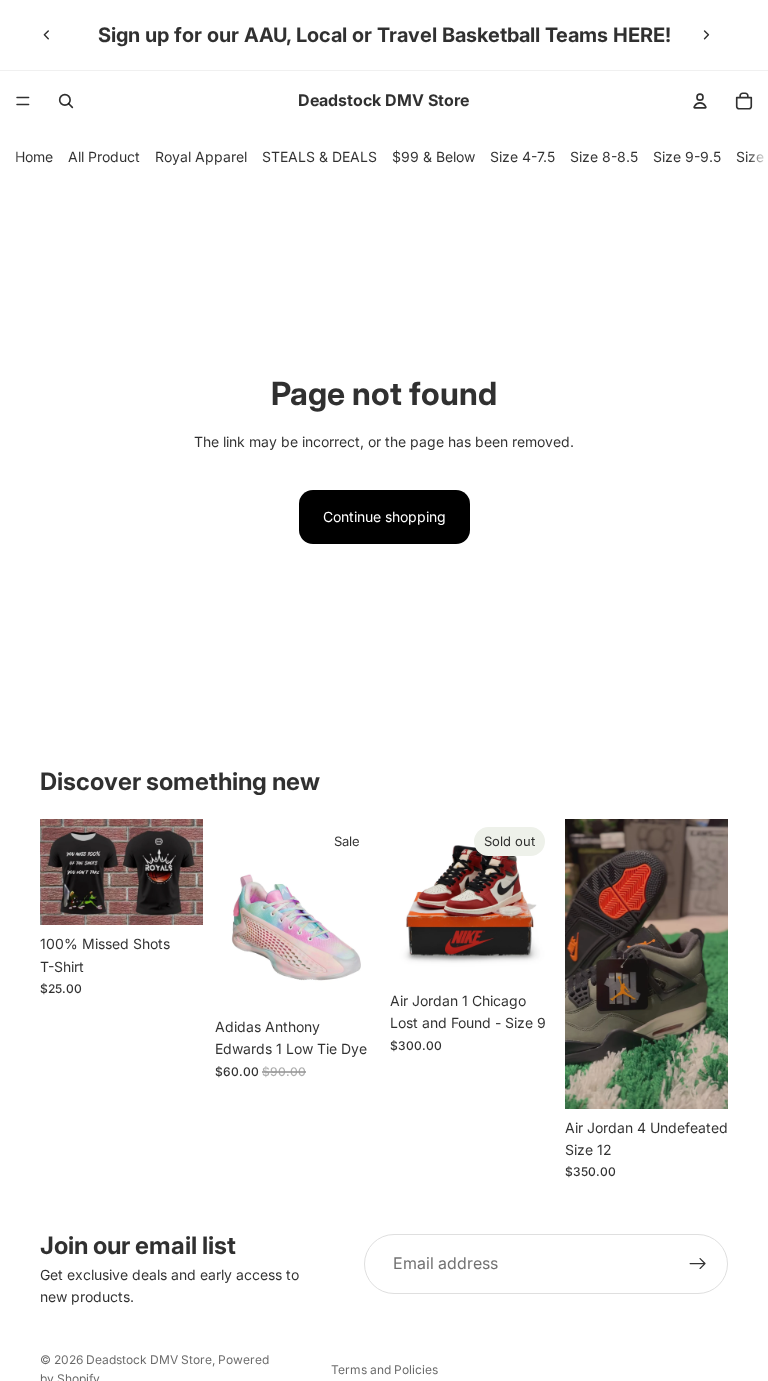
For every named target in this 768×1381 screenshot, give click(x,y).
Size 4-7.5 (522, 156)
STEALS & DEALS (319, 156)
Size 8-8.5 (604, 156)
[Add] (347, 977)
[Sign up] (698, 1264)
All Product (104, 156)
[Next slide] (706, 35)
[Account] (700, 101)
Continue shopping (384, 516)
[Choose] (172, 895)
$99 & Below (433, 156)
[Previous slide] (47, 35)
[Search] (66, 101)
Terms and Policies (384, 1369)
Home (34, 156)
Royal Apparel (201, 156)
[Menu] (23, 101)
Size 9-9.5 (687, 156)
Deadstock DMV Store (149, 1359)
